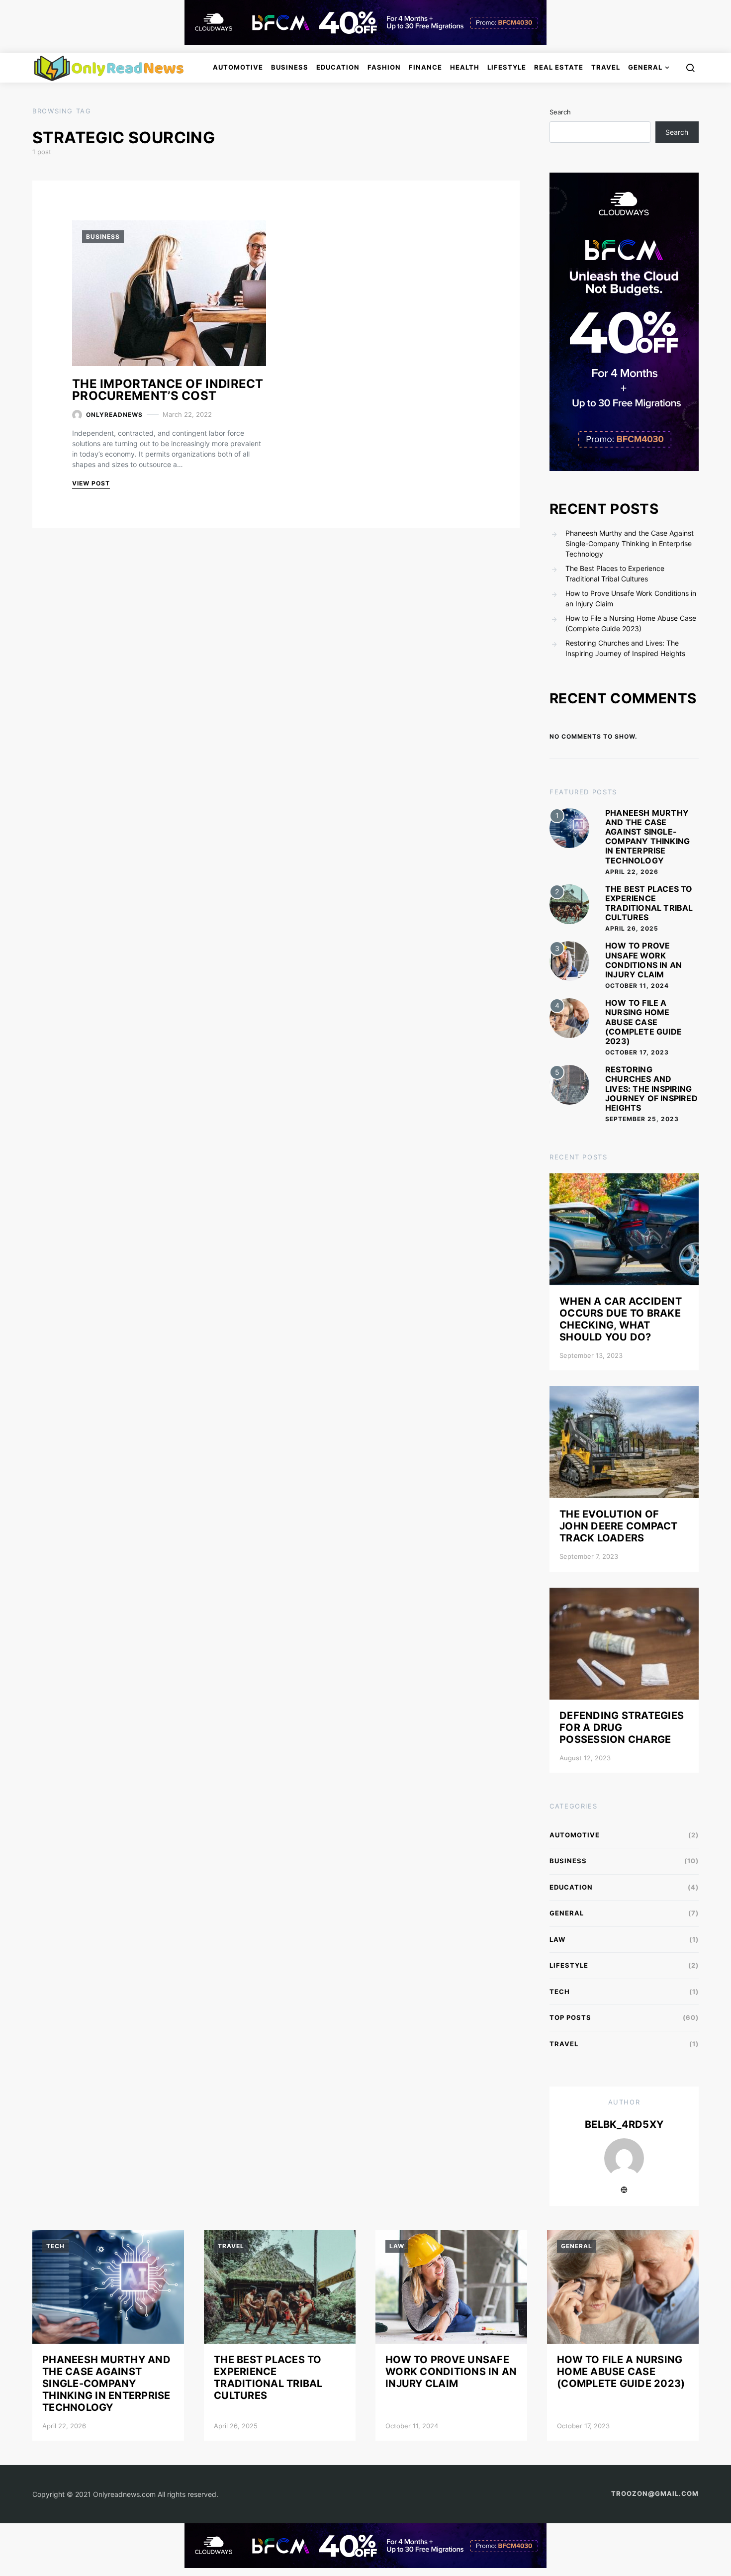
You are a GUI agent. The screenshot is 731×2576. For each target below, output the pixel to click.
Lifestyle (507, 67)
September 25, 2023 (642, 1119)
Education (338, 67)
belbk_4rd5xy (624, 2124)
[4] (569, 1017)
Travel (606, 67)
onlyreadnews (114, 415)
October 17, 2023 (637, 1052)
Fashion (384, 67)
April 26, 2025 (632, 928)
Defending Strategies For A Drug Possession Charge (622, 1727)
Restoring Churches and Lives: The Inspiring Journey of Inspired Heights (625, 648)
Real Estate (559, 67)
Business (290, 67)
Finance (425, 67)
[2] (569, 904)
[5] (569, 1084)
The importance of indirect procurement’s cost (168, 390)
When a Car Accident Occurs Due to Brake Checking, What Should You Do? (621, 1319)
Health (465, 67)
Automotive (238, 67)
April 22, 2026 (632, 872)
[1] (569, 827)
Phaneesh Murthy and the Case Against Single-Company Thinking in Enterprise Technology (630, 543)
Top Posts (570, 2017)
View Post (91, 483)
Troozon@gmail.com (655, 2493)
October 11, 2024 (637, 986)
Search (560, 112)
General (645, 67)
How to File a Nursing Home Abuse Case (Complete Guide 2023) (631, 623)
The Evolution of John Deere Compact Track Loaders (619, 1526)
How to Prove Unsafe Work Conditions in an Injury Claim (631, 598)
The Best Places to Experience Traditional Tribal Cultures (615, 573)
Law (557, 1939)
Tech (560, 1992)
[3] (569, 960)
